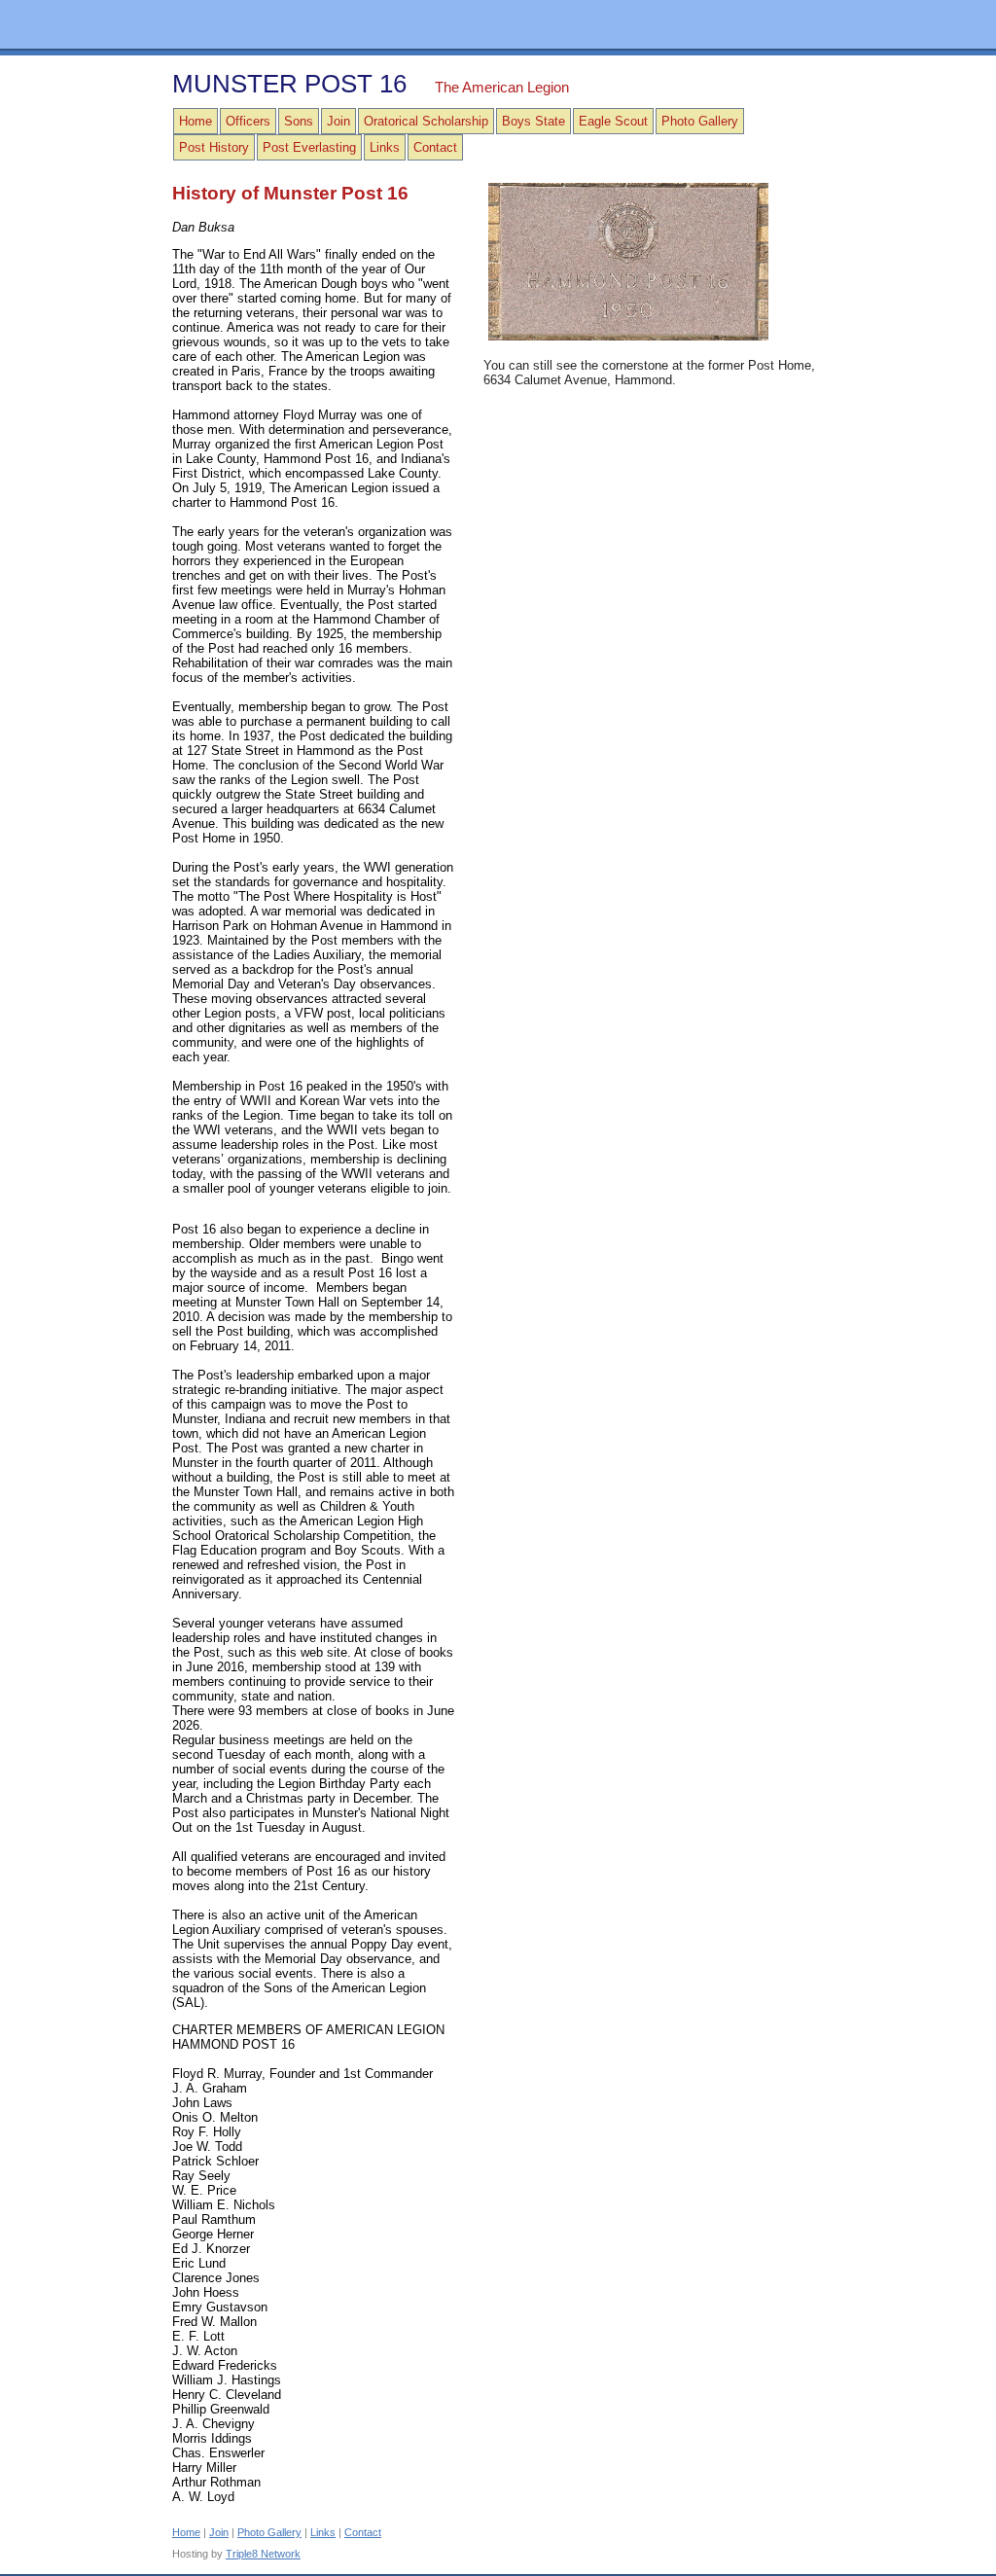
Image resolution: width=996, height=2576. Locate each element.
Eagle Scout (613, 121)
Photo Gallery (700, 121)
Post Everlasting (309, 147)
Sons (299, 121)
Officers (248, 121)
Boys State (534, 121)
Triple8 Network (263, 2554)
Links (385, 147)
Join (338, 121)
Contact (435, 147)
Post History (214, 147)
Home (196, 121)
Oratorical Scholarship (426, 121)
